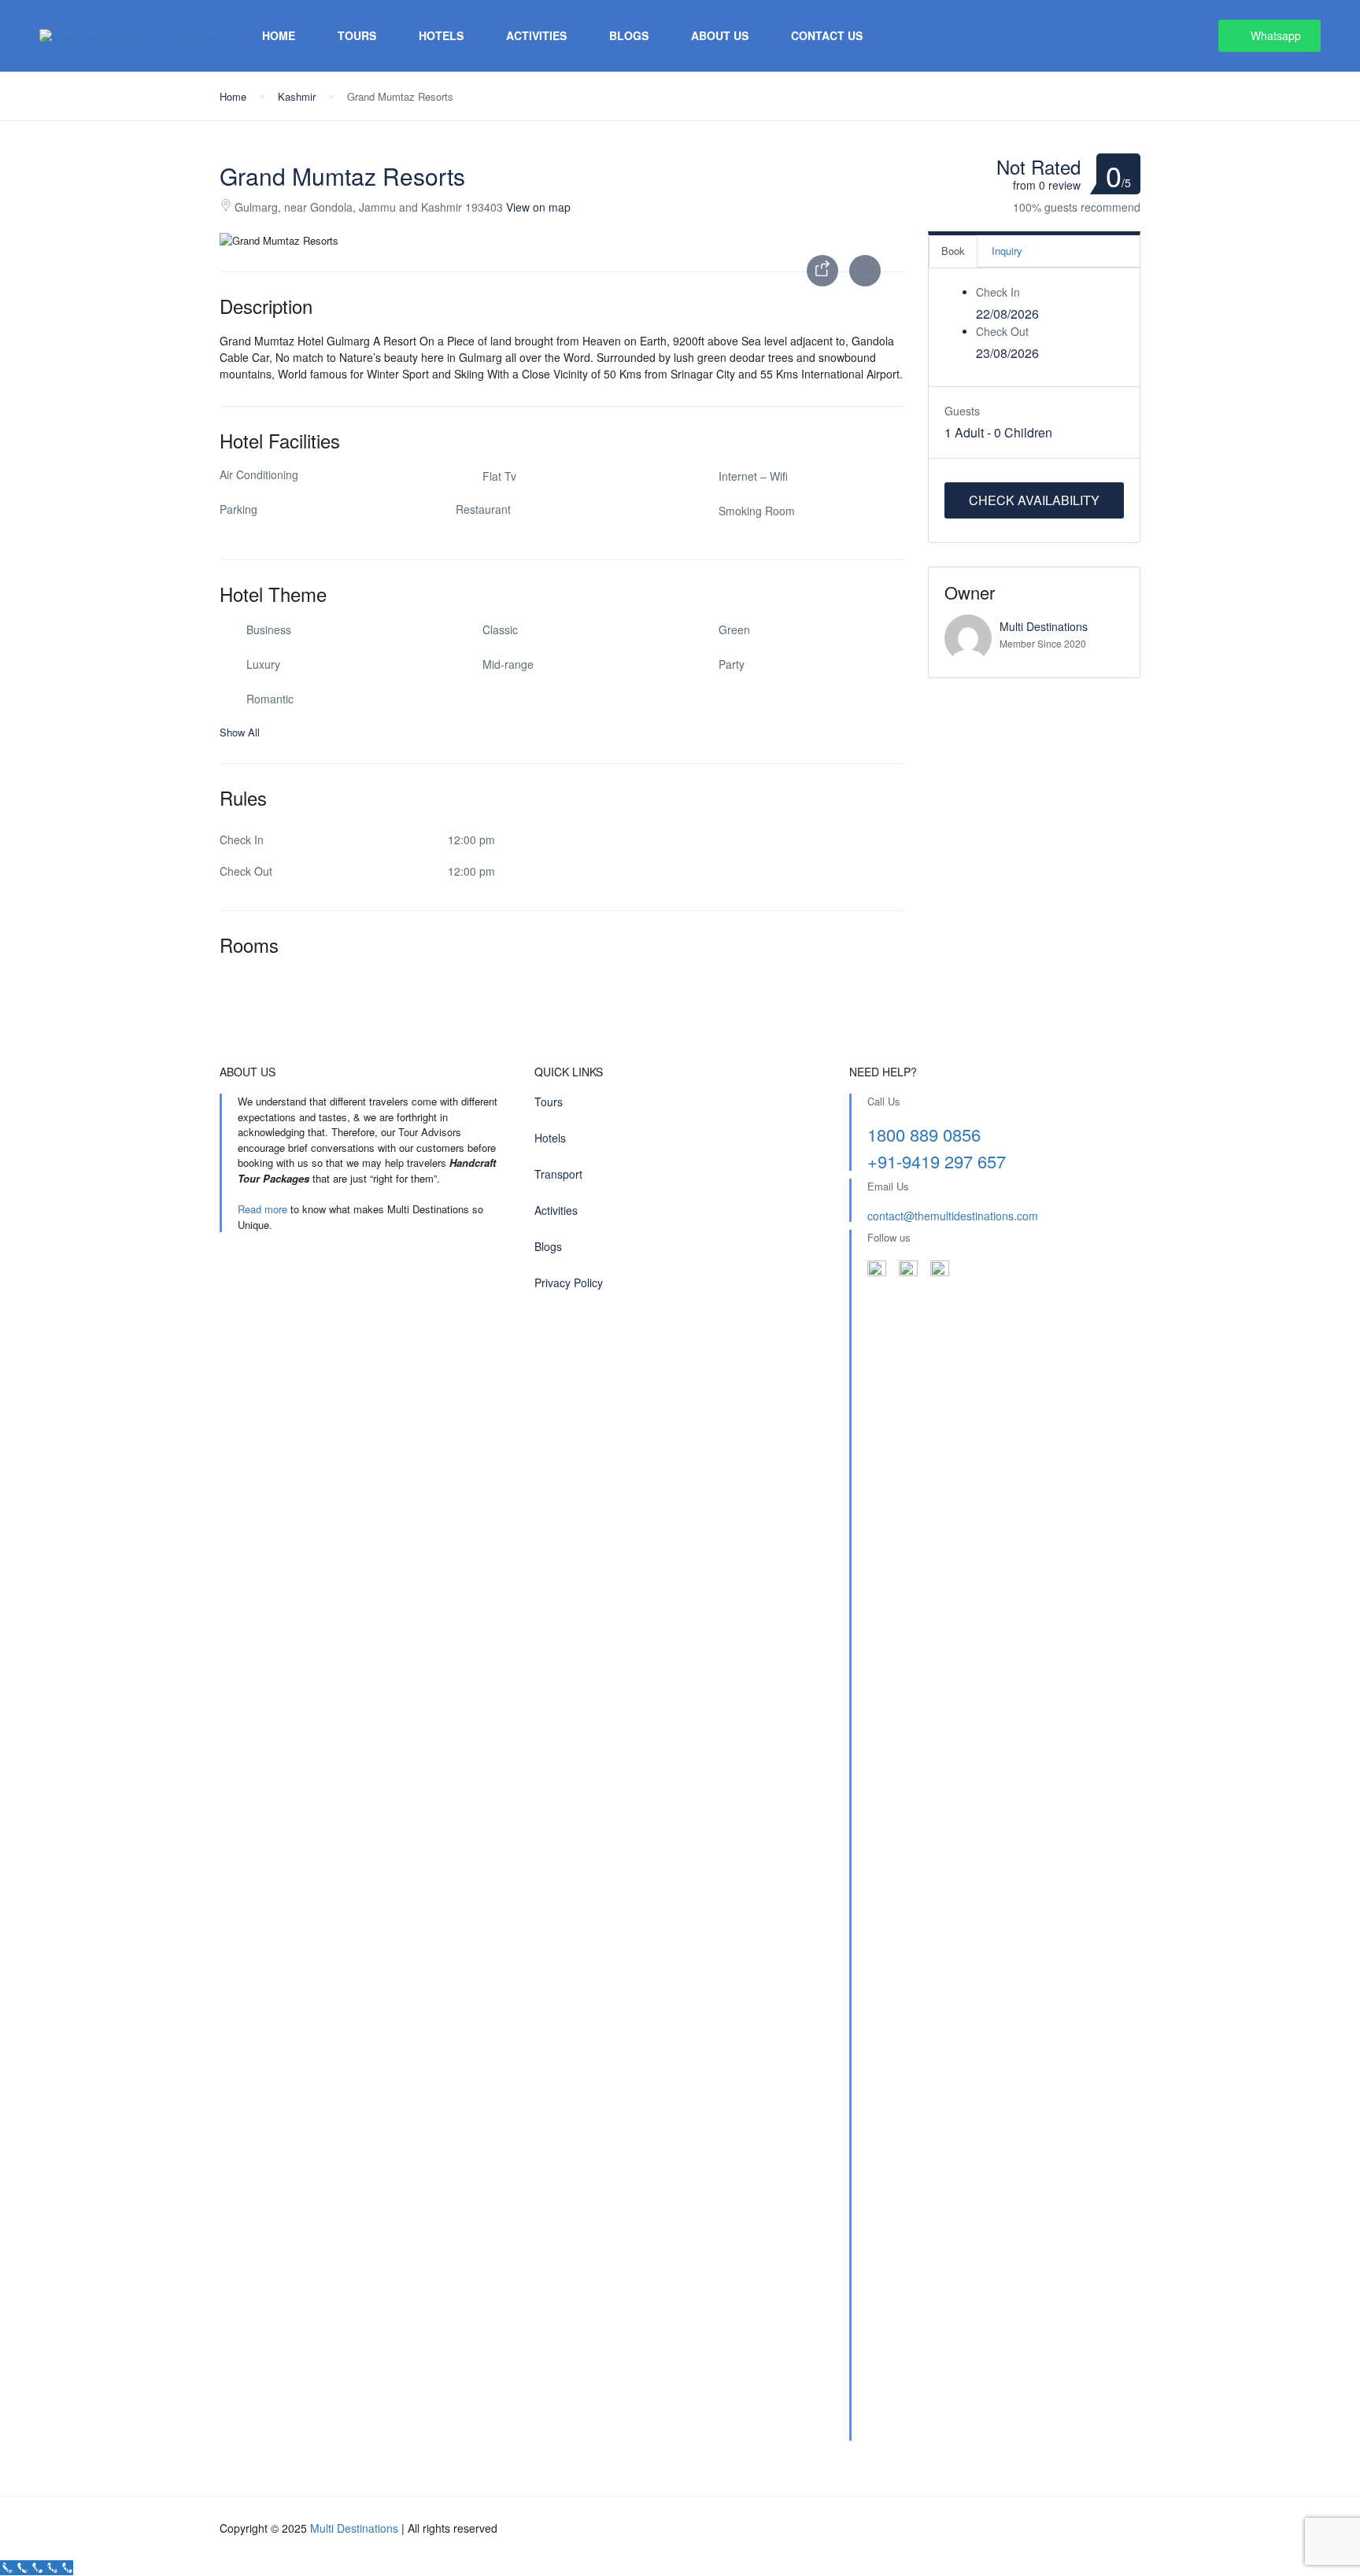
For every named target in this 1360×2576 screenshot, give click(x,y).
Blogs (629, 35)
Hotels (441, 35)
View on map (538, 207)
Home (279, 35)
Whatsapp (1276, 35)
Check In (998, 292)
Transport (558, 1174)
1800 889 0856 (924, 1134)
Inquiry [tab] (1007, 251)
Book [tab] (953, 251)
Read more (262, 1209)
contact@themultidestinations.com (953, 1216)
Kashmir (297, 96)
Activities (536, 35)
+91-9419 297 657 (937, 1161)
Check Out (1002, 331)
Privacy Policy (569, 1282)
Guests (962, 411)
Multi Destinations (1044, 626)
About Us (720, 35)
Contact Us (827, 35)
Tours (357, 35)
